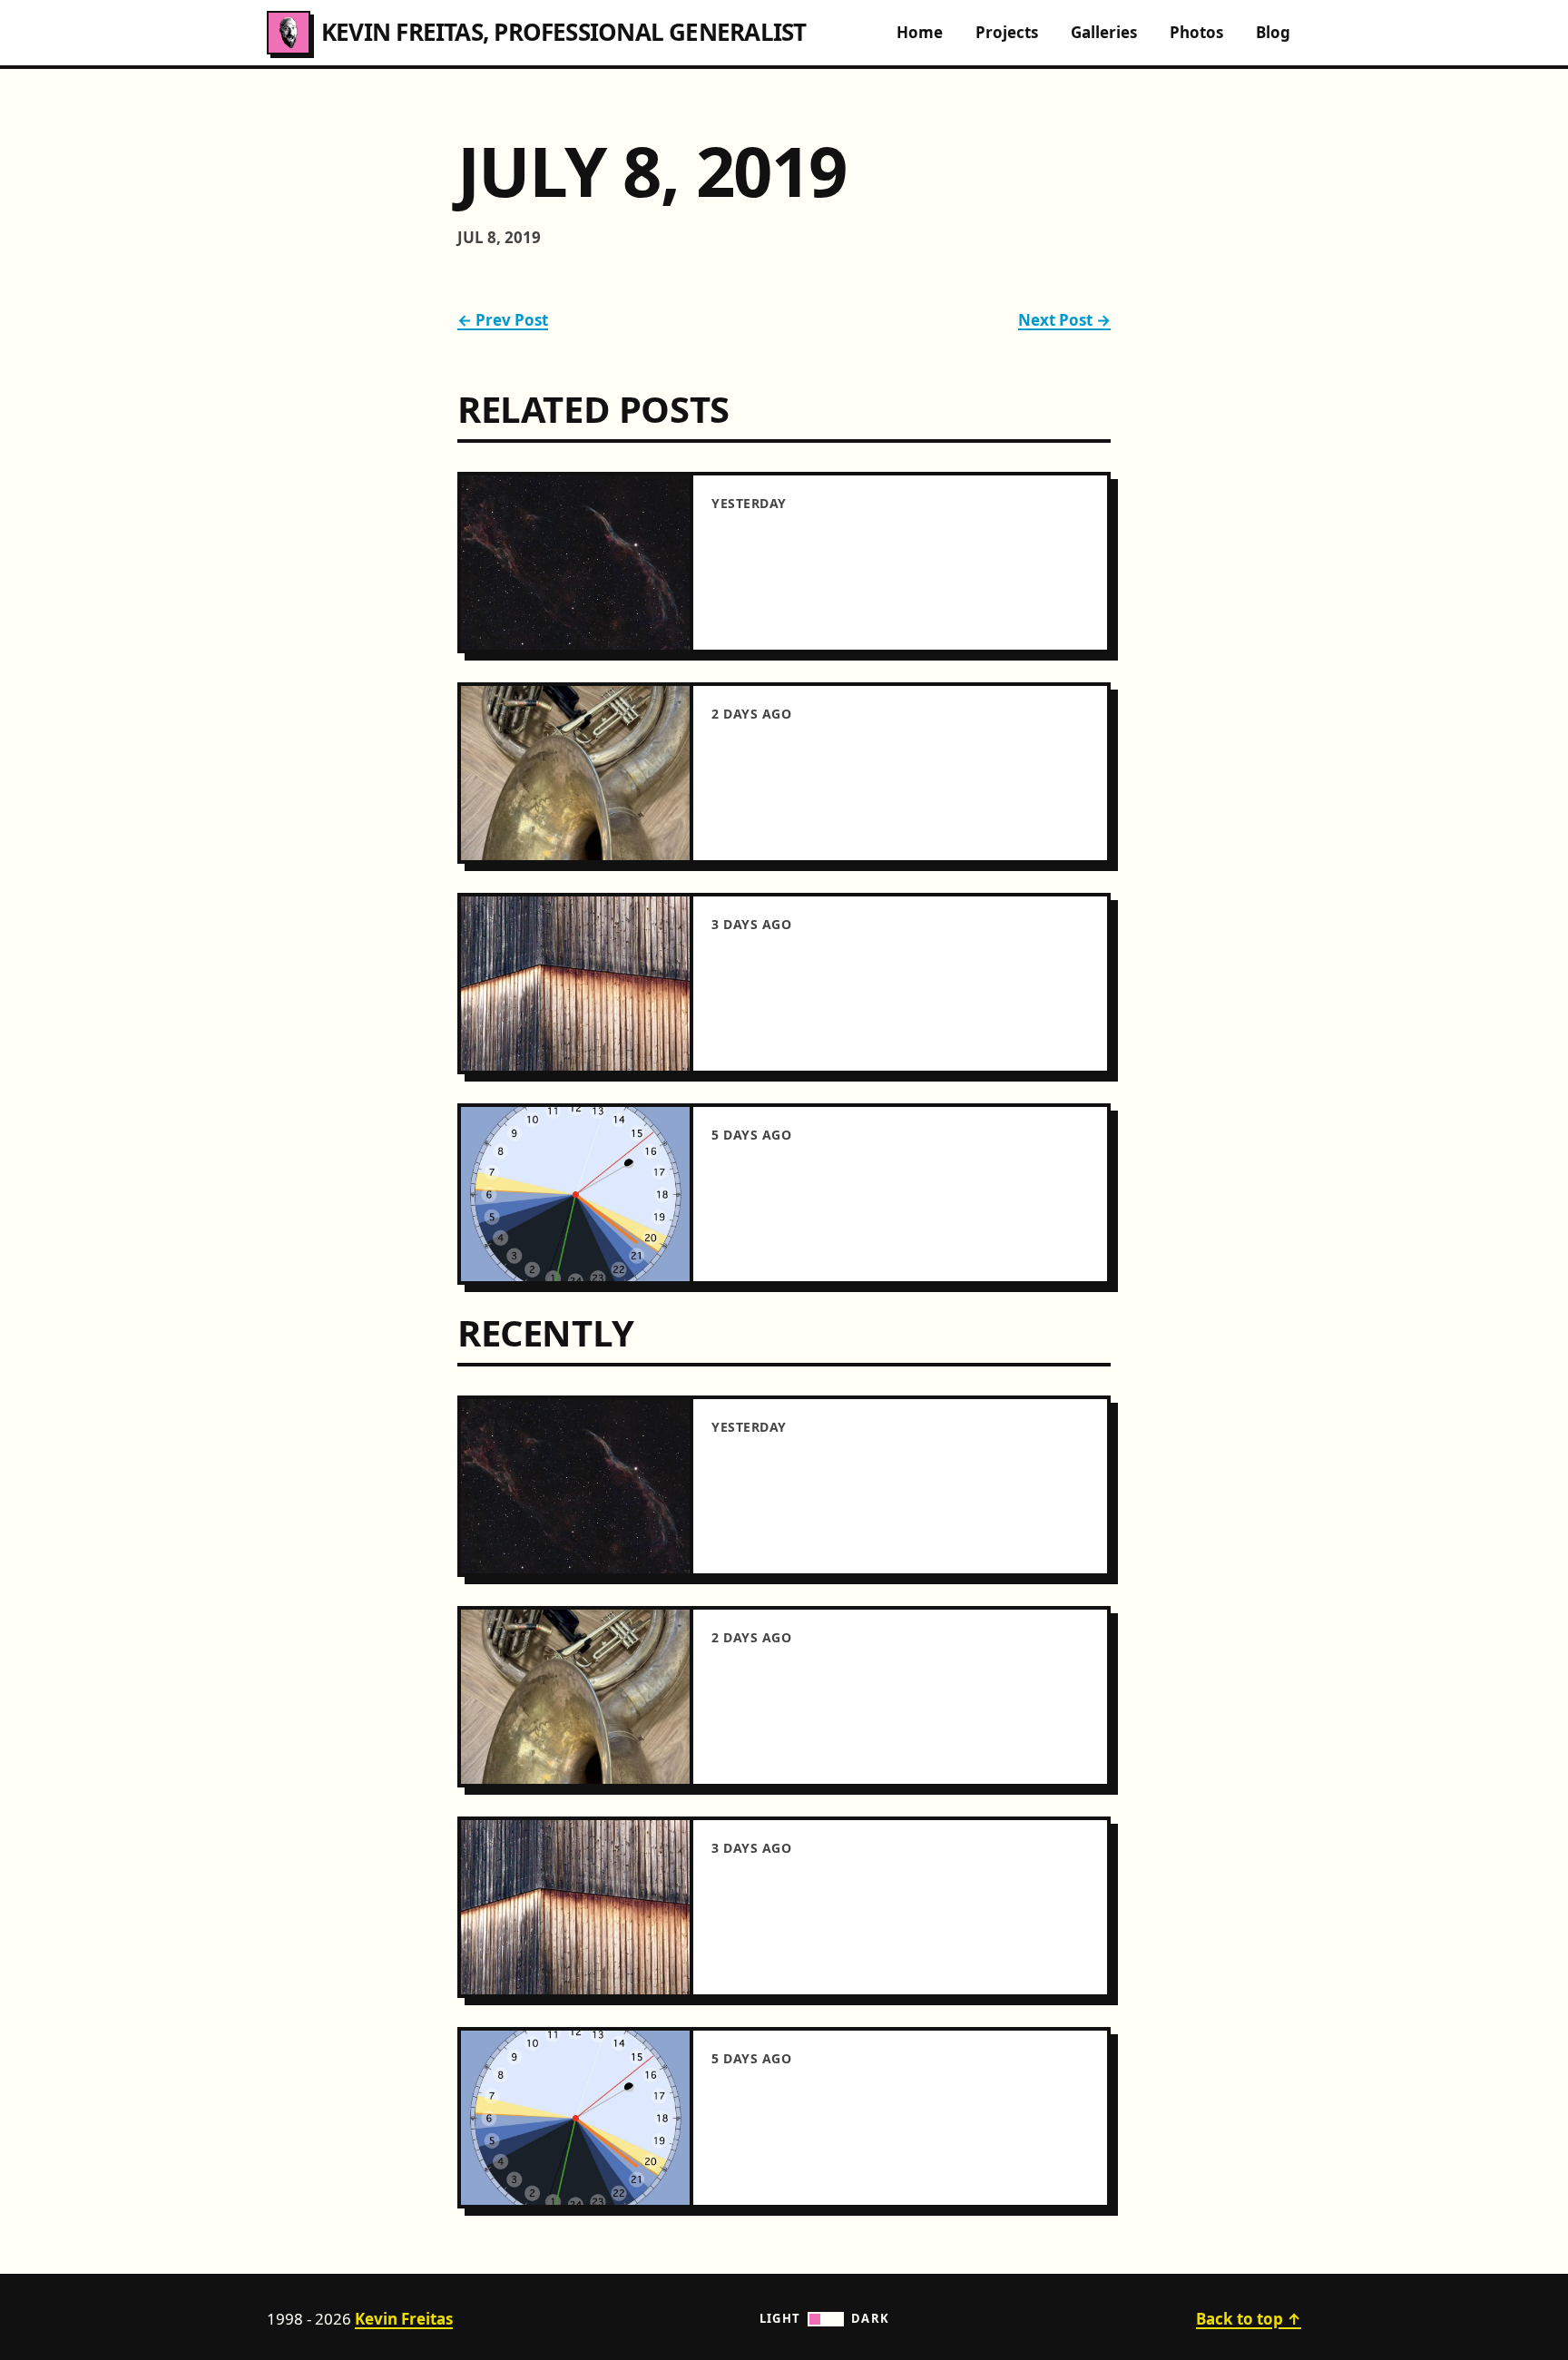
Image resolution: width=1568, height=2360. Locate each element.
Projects (1007, 32)
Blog (1273, 32)
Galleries (1104, 32)
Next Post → (1064, 320)
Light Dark (825, 2318)
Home (920, 32)
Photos (1196, 32)
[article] (784, 563)
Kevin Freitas (404, 2319)
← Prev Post (503, 320)
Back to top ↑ (1249, 2319)
